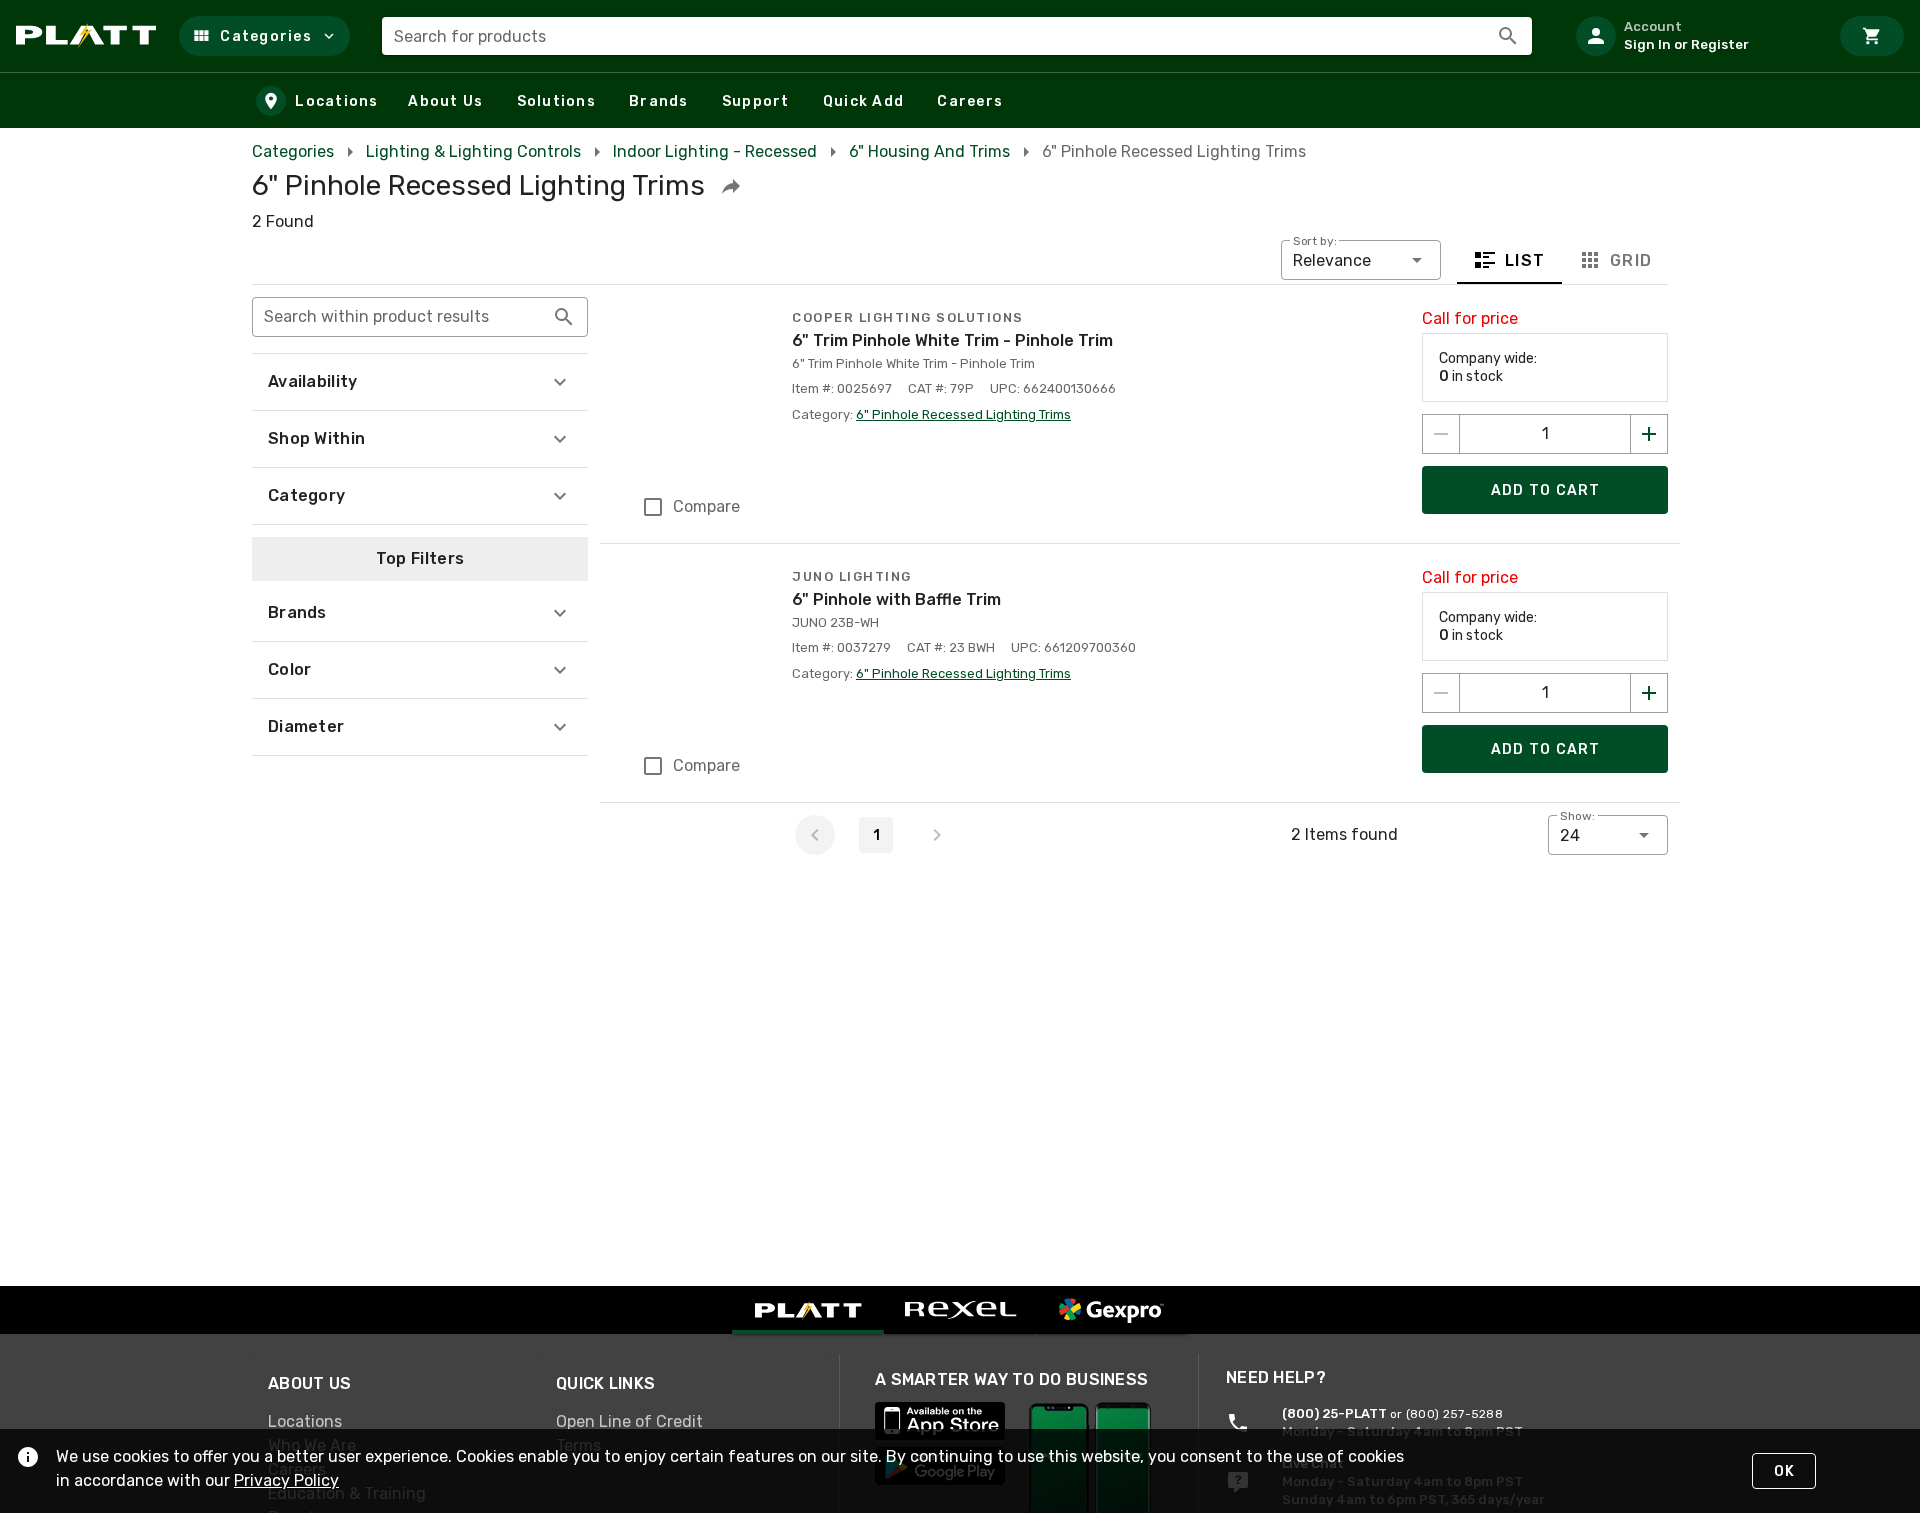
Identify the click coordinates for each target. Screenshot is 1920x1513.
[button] (264, 36)
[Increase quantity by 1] (1649, 434)
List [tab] (1525, 260)
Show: (1577, 816)
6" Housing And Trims (929, 151)
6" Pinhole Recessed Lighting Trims (963, 414)
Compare (706, 506)
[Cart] (1872, 36)
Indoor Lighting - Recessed (715, 151)
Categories (293, 151)
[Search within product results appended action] (564, 317)
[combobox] (957, 36)
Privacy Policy (286, 1480)
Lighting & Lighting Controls (473, 151)
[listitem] (1694, 36)
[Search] (1508, 36)
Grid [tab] (1630, 260)
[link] (396, 1422)
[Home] (89, 36)
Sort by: (1315, 241)
